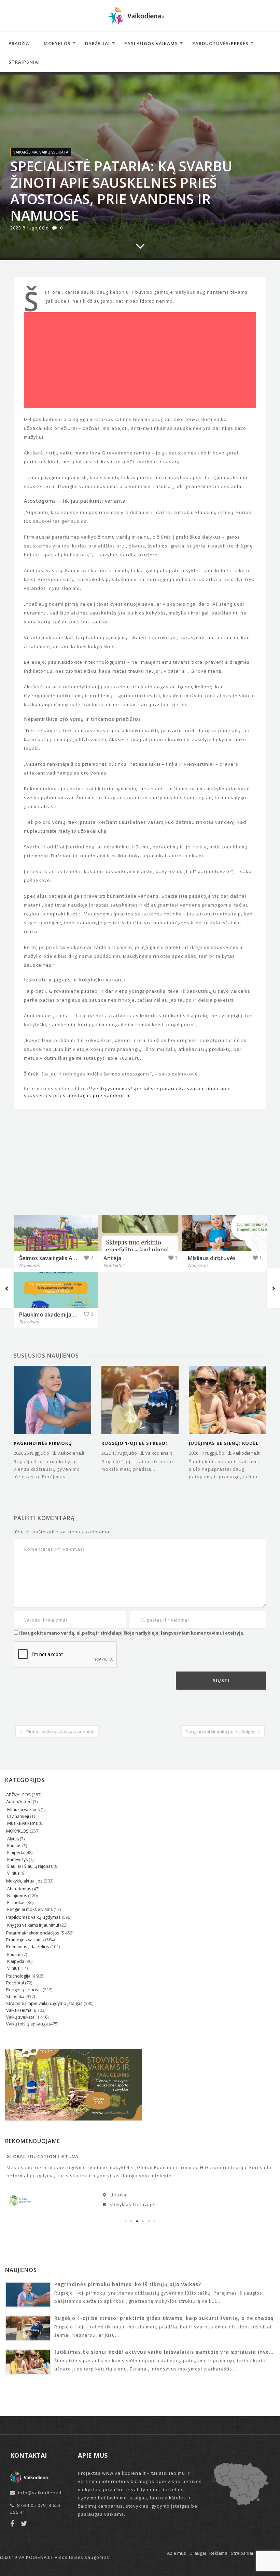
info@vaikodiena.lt (41, 2493)
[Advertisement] (140, 362)
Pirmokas (16, 1903)
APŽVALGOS (18, 1795)
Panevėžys (17, 1859)
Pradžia (19, 43)
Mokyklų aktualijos (24, 1881)
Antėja (112, 1258)
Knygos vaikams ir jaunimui (33, 1925)
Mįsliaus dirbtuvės (212, 1258)
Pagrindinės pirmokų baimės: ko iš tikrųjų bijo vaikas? (48, 1443)
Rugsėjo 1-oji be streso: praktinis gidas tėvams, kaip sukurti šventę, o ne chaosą (164, 2318)
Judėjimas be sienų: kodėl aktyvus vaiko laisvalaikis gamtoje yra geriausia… (226, 1443)
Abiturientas (19, 1889)
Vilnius (13, 1873)
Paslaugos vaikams (151, 43)
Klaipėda (16, 1853)
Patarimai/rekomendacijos (33, 1933)
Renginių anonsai (24, 1990)
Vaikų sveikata (54, 152)
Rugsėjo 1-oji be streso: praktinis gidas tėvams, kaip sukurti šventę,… (135, 1443)
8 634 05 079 (31, 2505)
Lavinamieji (18, 1816)
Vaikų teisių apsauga (27, 2024)
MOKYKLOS (17, 1831)
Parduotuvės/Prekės (220, 43)
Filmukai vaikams (23, 1809)
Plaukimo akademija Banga (54, 1315)
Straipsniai (24, 62)
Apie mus (177, 2553)
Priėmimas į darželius (28, 1947)
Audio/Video (19, 1802)
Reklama (218, 2553)
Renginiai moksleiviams (30, 1909)
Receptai (15, 1983)
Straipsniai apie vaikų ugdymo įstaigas (44, 2003)
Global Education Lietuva (43, 2156)
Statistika (15, 1997)
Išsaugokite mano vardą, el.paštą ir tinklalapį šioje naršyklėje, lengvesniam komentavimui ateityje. (132, 1633)
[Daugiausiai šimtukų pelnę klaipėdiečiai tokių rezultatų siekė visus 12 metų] (273, 1288)
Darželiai (97, 43)
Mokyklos (57, 43)
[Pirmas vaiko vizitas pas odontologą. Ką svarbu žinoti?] (7, 1288)
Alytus (13, 1839)
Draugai (198, 2553)
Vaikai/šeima (25, 152)
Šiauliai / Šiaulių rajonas (30, 1866)
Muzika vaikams (22, 1823)
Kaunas (14, 1846)
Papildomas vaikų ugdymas (33, 1917)
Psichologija (18, 1976)
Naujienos (17, 1896)
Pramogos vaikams (25, 1940)
